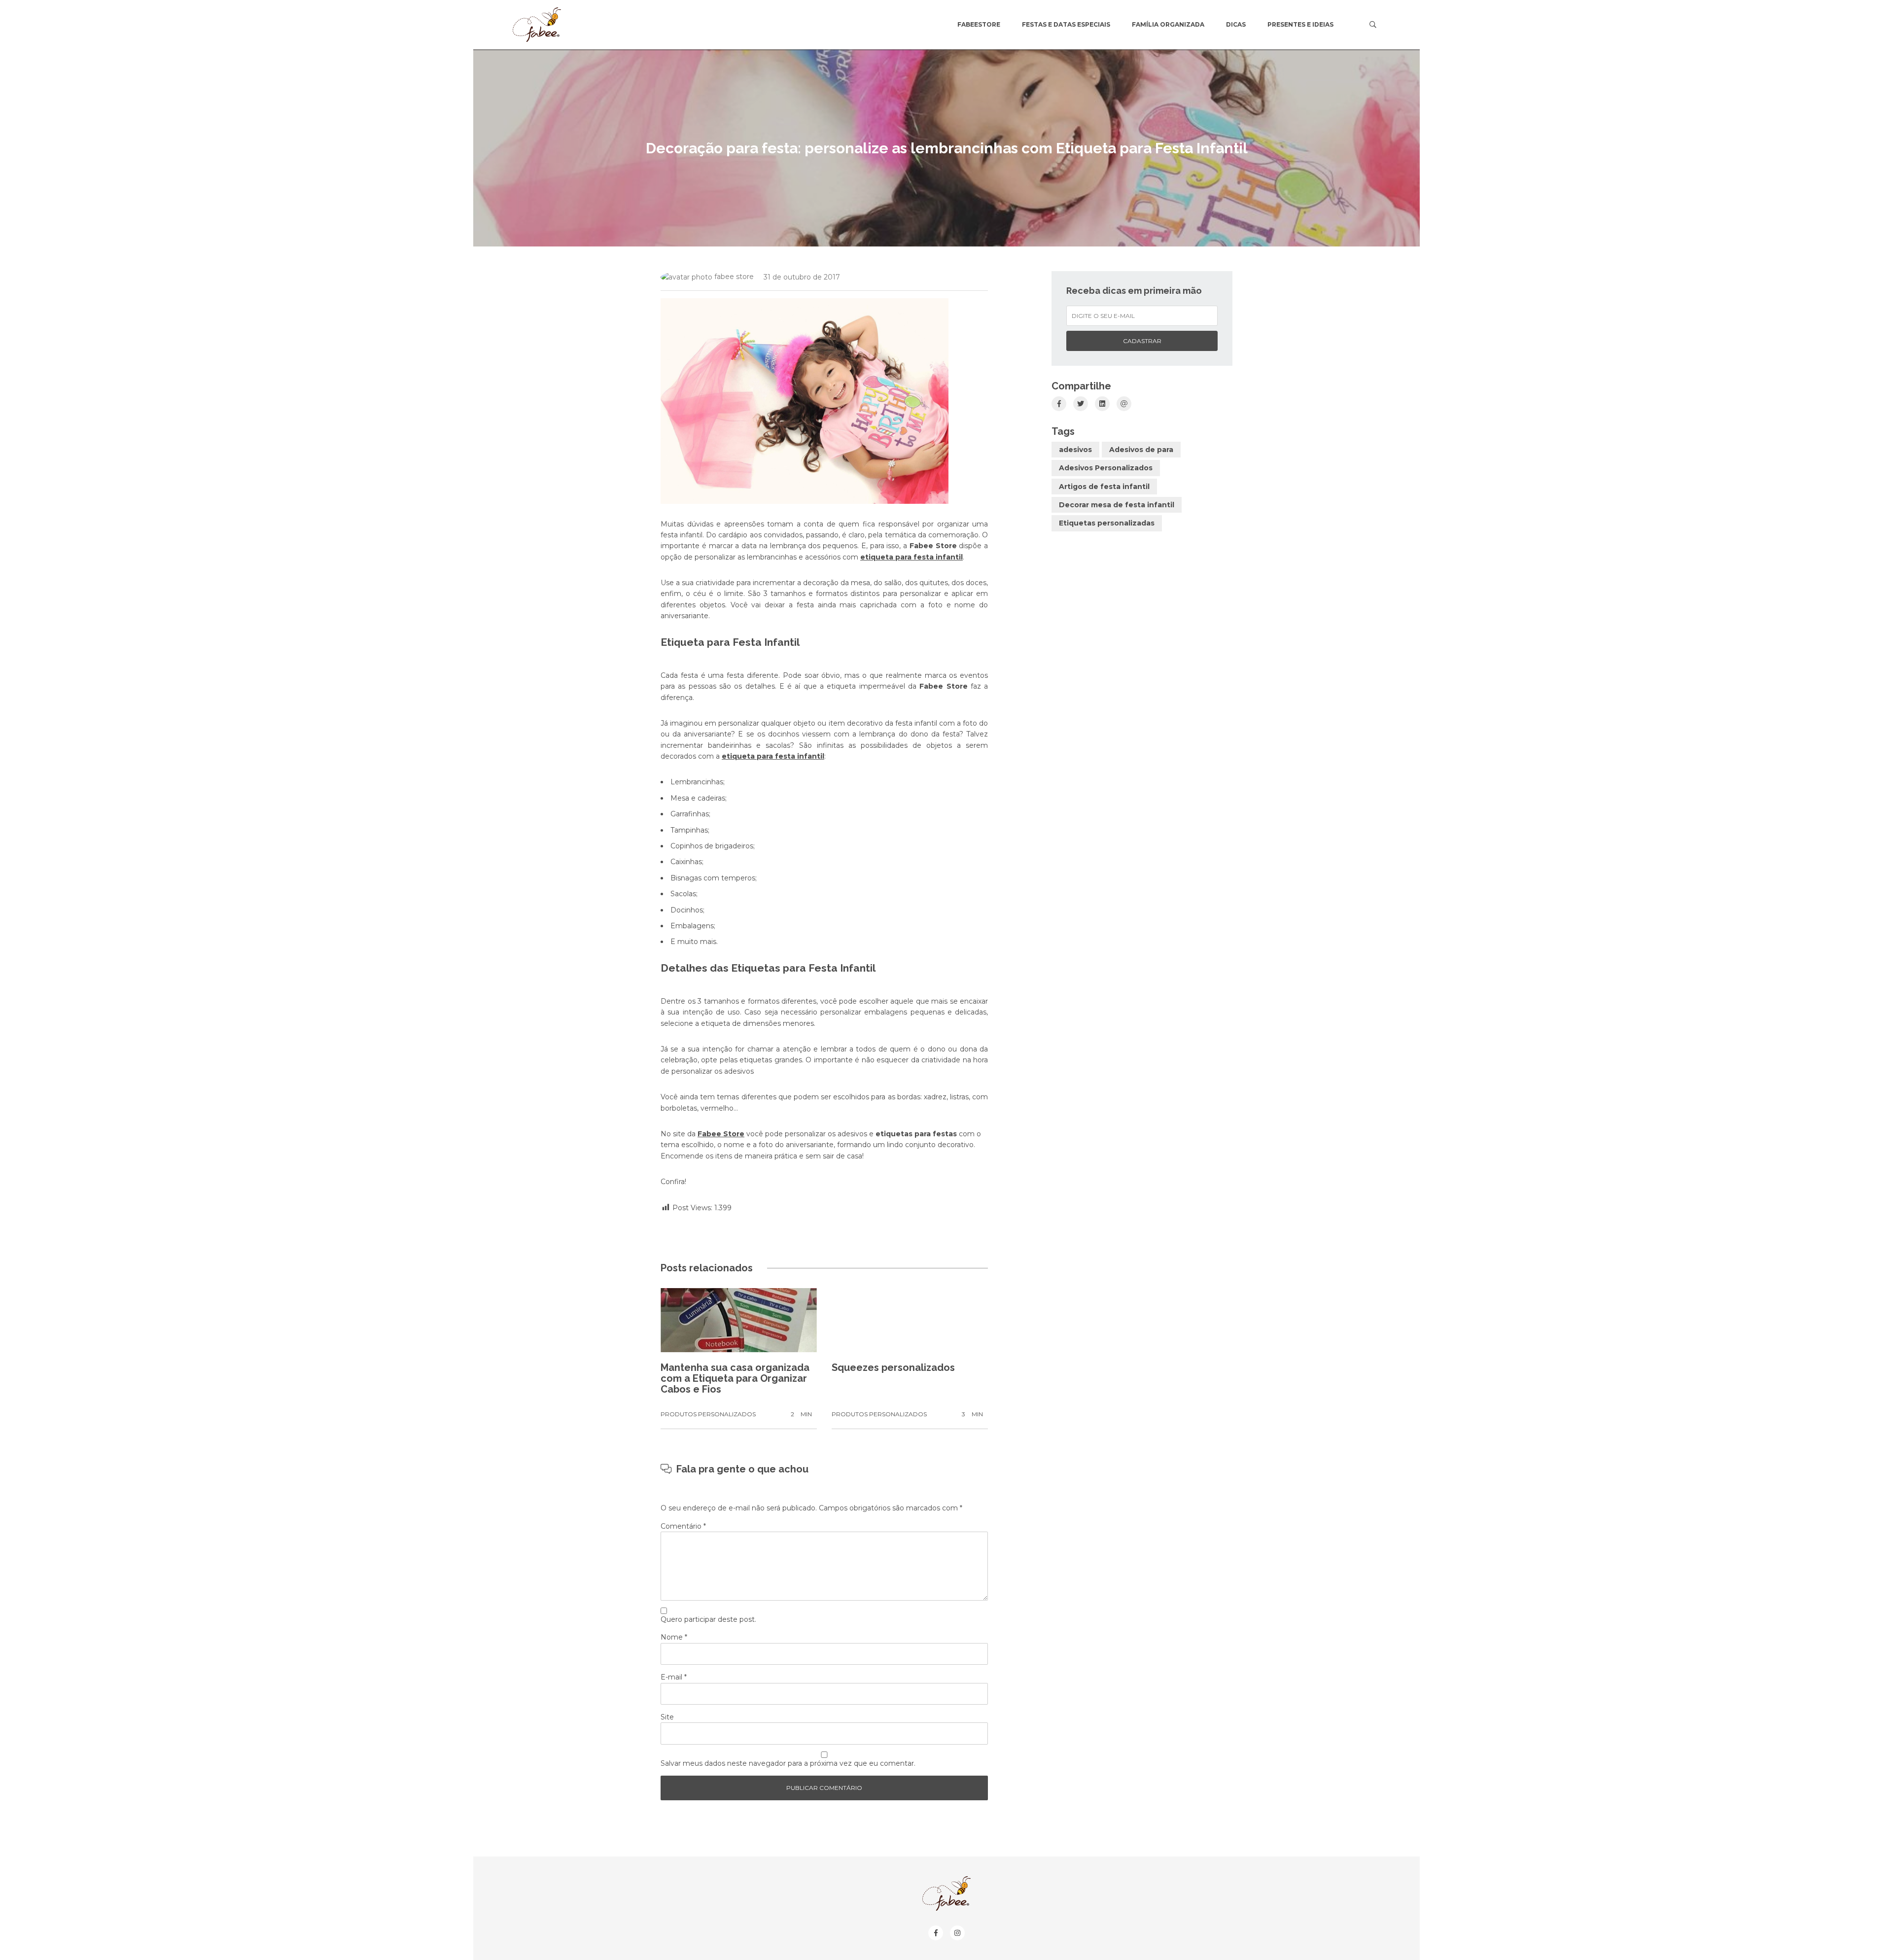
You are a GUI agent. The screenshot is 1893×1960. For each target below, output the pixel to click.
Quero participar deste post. (708, 1619)
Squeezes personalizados (893, 1367)
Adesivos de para (1141, 450)
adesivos (1075, 450)
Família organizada (1168, 24)
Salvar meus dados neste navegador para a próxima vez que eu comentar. (788, 1763)
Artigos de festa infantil (1104, 487)
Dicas (1236, 24)
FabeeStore (979, 24)
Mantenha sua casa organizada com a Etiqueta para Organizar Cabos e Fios (735, 1378)
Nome (674, 1637)
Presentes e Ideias (1300, 24)
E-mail (674, 1677)
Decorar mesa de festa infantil (1117, 505)
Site (667, 1717)
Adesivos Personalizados (1106, 468)
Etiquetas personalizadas (1107, 523)
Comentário (683, 1526)
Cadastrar (1142, 341)
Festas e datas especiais (1066, 24)
